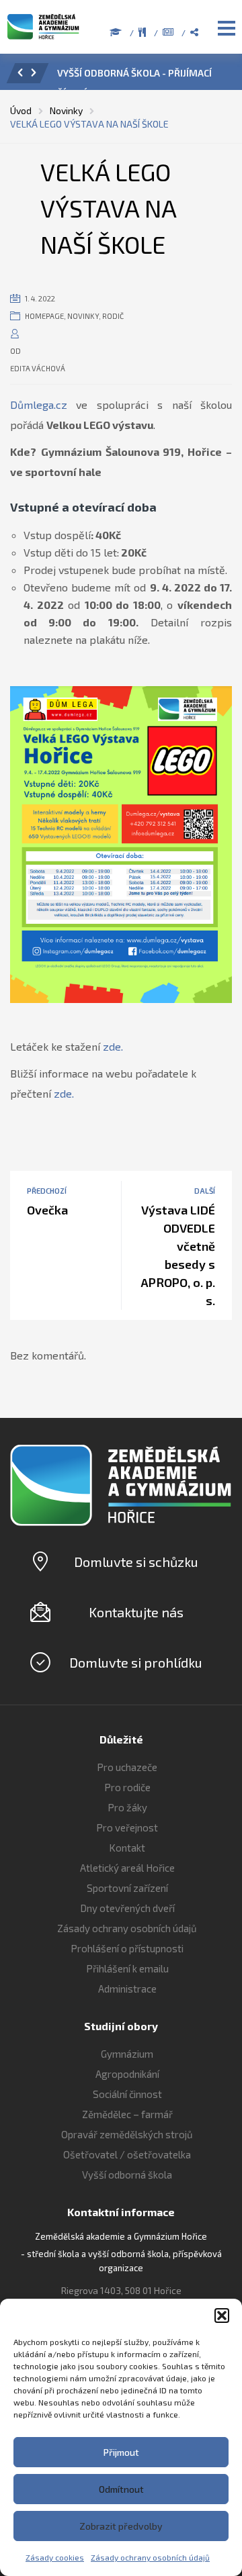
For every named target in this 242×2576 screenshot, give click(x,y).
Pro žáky (127, 1807)
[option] (141, 77)
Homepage (44, 316)
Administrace (127, 1989)
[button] (222, 2316)
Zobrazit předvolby (121, 2526)
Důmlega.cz (39, 404)
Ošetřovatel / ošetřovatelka (127, 2154)
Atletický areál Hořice (127, 1868)
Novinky (83, 316)
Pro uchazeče (127, 1767)
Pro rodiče (127, 1787)
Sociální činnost (127, 2094)
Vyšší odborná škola (127, 2175)
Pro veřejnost (127, 1827)
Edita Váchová (38, 368)
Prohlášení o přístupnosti (127, 1948)
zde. (113, 1046)
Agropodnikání (127, 2074)
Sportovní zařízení (127, 1888)
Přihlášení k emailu (127, 1968)
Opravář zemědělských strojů (127, 2134)
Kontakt (127, 1848)
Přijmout (121, 2452)
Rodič (113, 316)
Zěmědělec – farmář (127, 2114)
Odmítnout (121, 2489)
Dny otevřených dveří (127, 1908)
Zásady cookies (55, 2557)
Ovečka (47, 1210)
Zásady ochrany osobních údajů (150, 2557)
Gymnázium (127, 2054)
